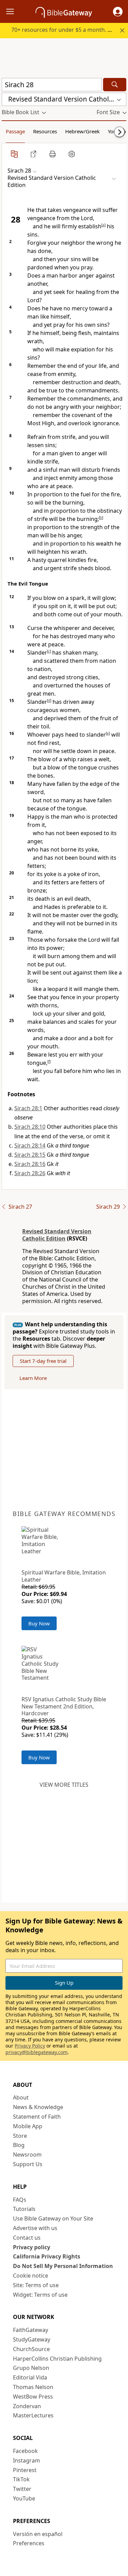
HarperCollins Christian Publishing (57, 2359)
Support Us (28, 2164)
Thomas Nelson (33, 2387)
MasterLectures (33, 2415)
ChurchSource (31, 2349)
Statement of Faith (37, 2117)
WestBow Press (33, 2397)
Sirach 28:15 (30, 1155)
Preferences (29, 2543)
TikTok (21, 2479)
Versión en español (38, 2534)
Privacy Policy (30, 2046)
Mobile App (28, 2126)
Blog (19, 2145)
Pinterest (25, 2470)
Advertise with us (35, 2228)
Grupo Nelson (31, 2368)
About (21, 2097)
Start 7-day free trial (43, 1361)
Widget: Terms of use (40, 2295)
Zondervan (27, 2406)
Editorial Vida (30, 2377)
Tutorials (24, 2209)
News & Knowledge (38, 2107)
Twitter (22, 2489)
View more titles (64, 1785)
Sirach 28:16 (30, 1164)
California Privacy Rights (47, 2256)
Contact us (27, 2238)
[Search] (115, 85)
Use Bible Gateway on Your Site (53, 2218)
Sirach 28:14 (30, 1145)
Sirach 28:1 (28, 1108)
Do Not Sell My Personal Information (63, 2266)
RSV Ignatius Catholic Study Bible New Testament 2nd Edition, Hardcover (64, 1706)
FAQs (20, 2200)
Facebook (25, 2451)
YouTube (24, 2498)
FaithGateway (31, 2330)
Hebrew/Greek (82, 131)
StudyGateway (32, 2339)
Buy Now (39, 1623)
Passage (15, 131)
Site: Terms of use (36, 2285)
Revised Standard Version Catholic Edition (57, 1235)
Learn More (33, 1378)
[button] (118, 12)
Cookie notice (31, 2276)
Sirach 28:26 (30, 1173)
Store (20, 2136)
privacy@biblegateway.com (37, 2052)
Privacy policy (32, 2247)
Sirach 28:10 (30, 1127)
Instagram (26, 2460)
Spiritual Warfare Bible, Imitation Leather (64, 1576)
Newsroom (27, 2155)
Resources (45, 131)
